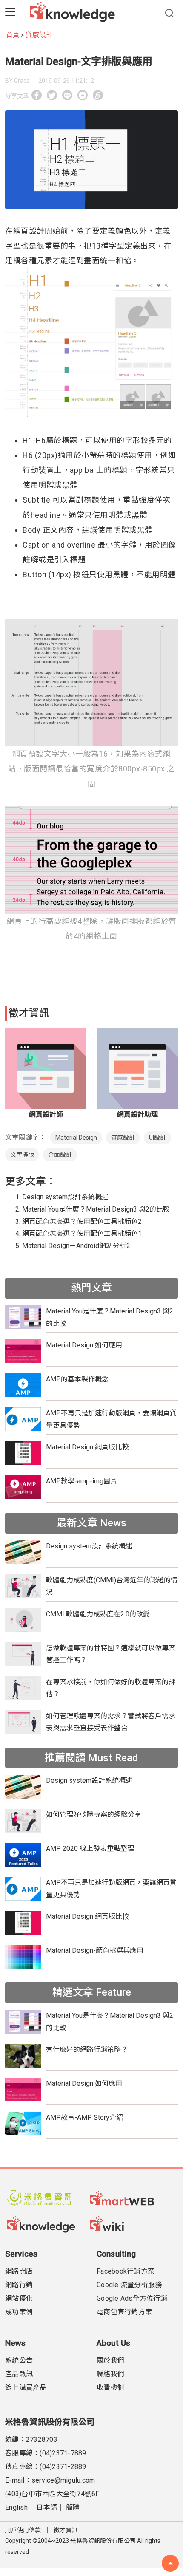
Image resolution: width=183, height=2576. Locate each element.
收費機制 (110, 2388)
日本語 (47, 2507)
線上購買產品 (26, 2388)
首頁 (13, 35)
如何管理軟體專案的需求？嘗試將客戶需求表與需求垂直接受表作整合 (111, 1722)
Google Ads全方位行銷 (132, 2298)
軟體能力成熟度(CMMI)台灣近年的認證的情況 (112, 1586)
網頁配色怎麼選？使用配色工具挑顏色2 (82, 1222)
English (16, 2507)
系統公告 (19, 2360)
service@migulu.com (63, 2480)
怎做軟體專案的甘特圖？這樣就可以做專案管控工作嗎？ (111, 1654)
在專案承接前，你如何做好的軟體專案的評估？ (111, 1688)
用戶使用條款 (23, 2530)
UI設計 (157, 1138)
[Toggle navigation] (10, 12)
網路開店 (19, 2271)
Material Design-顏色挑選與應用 (95, 1950)
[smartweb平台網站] (124, 2198)
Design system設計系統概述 (65, 1197)
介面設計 (60, 1155)
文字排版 (22, 1155)
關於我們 (110, 2360)
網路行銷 (19, 2285)
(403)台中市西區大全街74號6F (52, 2494)
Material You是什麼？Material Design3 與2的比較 (96, 1209)
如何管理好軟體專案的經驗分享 (94, 1815)
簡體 (73, 2507)
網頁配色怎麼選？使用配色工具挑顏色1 (82, 1233)
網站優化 (19, 2298)
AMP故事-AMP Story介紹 (84, 2117)
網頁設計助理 (137, 1114)
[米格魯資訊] (41, 2198)
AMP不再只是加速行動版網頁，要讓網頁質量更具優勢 (111, 1419)
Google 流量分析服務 (129, 2285)
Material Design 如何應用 (84, 1345)
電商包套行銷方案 (124, 2312)
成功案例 (19, 2312)
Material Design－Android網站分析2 (76, 1246)
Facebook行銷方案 (126, 2271)
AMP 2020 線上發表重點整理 (90, 1849)
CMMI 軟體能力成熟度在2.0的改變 (98, 1614)
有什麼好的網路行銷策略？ (87, 2049)
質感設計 (39, 35)
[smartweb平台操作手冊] (124, 2223)
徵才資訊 (66, 2530)
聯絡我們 (110, 2374)
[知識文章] (41, 2223)
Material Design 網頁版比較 (87, 1447)
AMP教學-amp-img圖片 (81, 1481)
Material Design (76, 1138)
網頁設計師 (46, 1114)
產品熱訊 (19, 2374)
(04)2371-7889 (63, 2453)
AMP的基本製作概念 (77, 1379)
